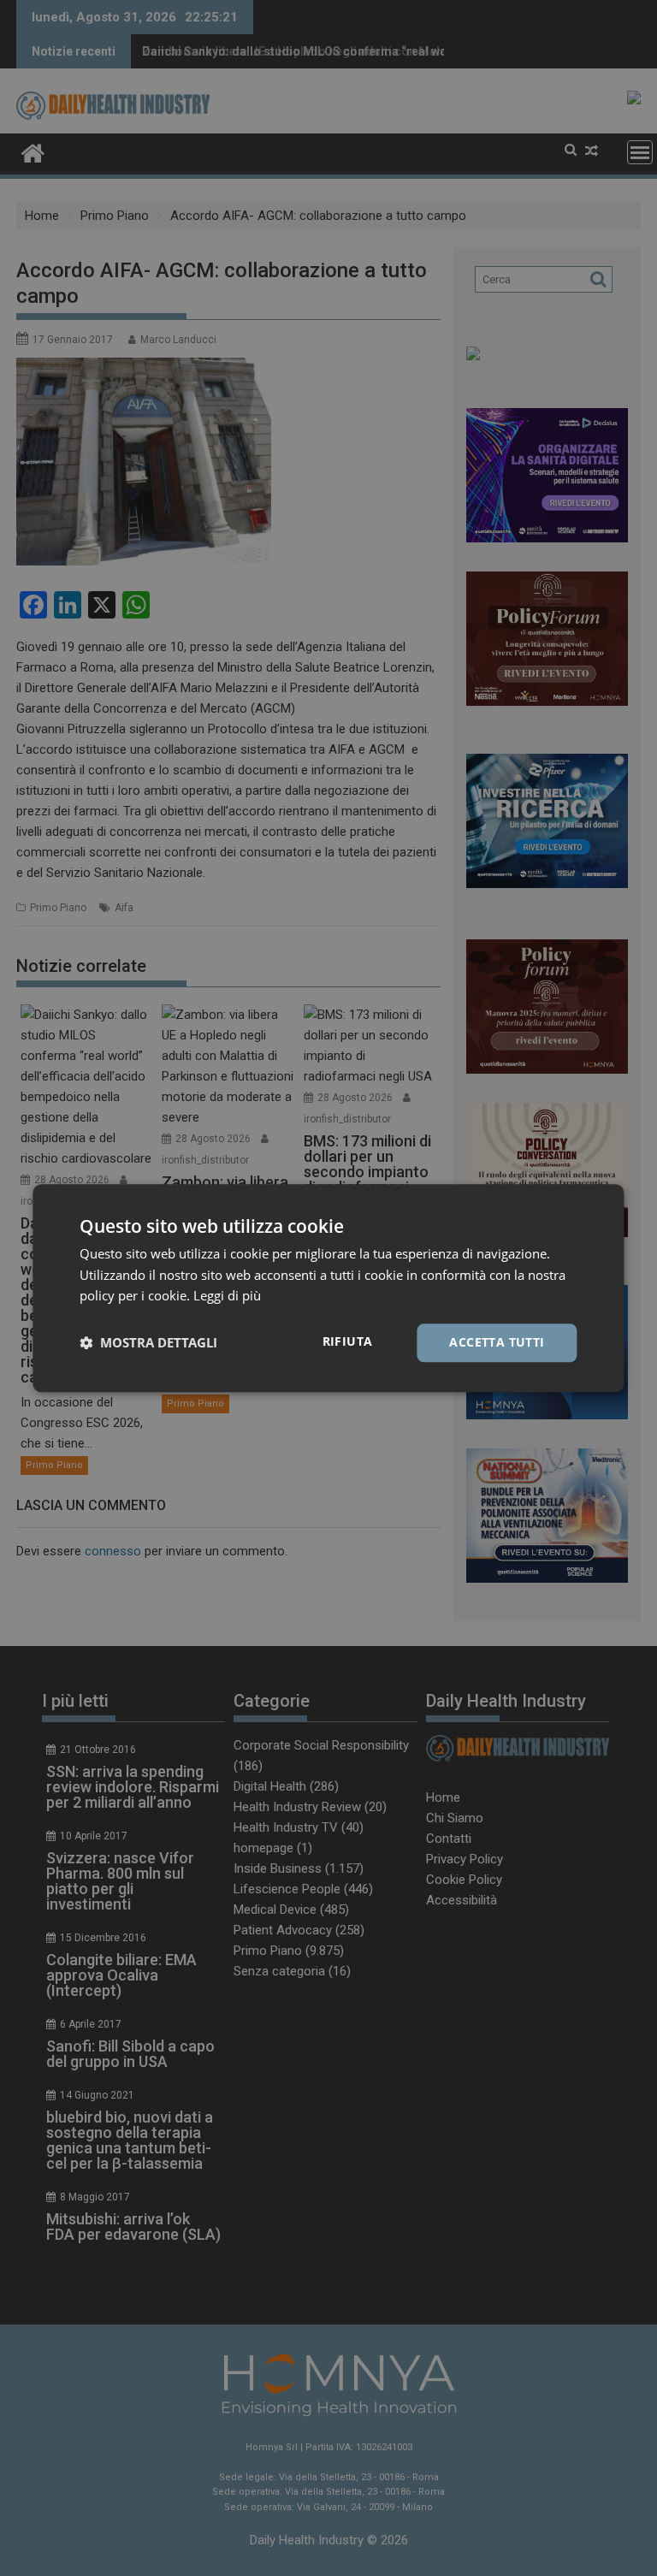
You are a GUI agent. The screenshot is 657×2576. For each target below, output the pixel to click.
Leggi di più (227, 1296)
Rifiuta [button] (348, 1341)
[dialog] (328, 1288)
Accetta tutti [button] (497, 1342)
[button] (148, 1343)
